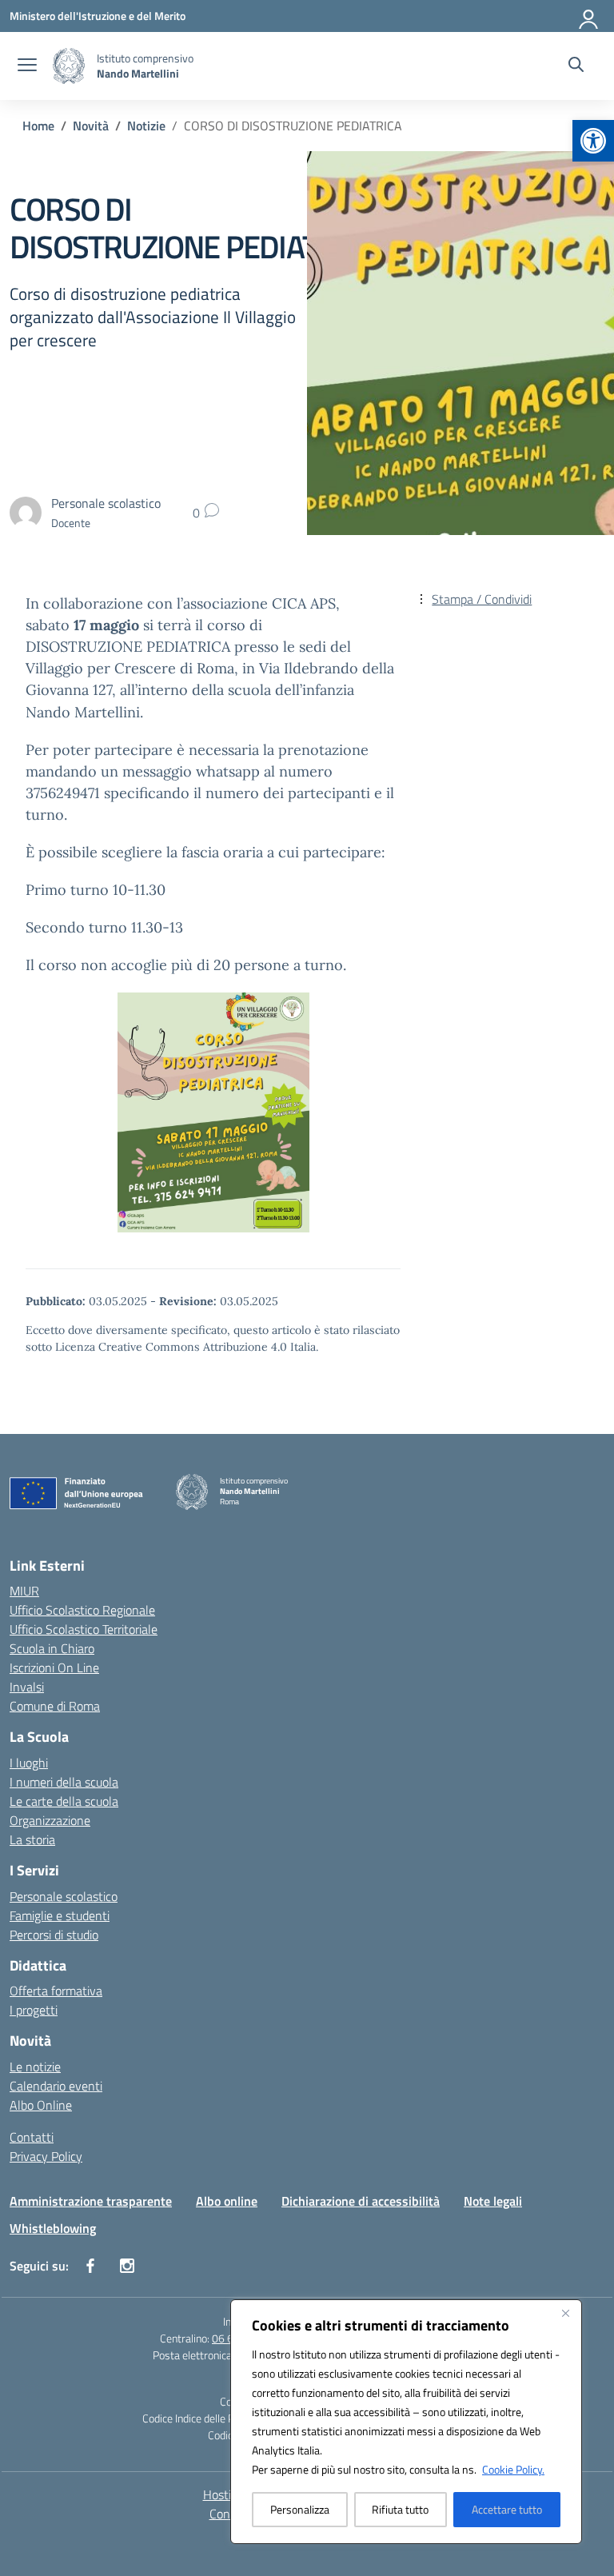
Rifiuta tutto (400, 2509)
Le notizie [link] (35, 2067)
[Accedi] (589, 16)
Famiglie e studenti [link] (60, 1915)
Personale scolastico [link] (64, 1896)
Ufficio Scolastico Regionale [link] (82, 1610)
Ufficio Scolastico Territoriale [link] (84, 1629)
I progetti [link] (34, 2010)
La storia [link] (32, 1839)
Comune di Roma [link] (55, 1706)
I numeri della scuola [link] (64, 1782)
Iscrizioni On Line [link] (54, 1667)
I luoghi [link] (29, 1763)
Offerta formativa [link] (56, 1991)
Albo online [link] (227, 2201)
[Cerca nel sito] (576, 66)
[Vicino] (565, 2313)
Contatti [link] (32, 2137)
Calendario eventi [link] (56, 2086)
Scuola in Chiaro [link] (52, 1648)
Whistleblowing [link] (53, 2228)
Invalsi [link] (27, 1687)
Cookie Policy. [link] (513, 2469)
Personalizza (300, 2509)
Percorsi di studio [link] (54, 1935)
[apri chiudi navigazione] (27, 66)
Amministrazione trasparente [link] (91, 2201)
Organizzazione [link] (50, 1820)
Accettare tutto (507, 2509)
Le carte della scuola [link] (64, 1801)
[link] (593, 141)
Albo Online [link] (41, 2105)
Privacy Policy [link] (46, 2156)
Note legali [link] (493, 2201)
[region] (406, 2422)
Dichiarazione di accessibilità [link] (361, 2201)
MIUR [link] (24, 1591)
